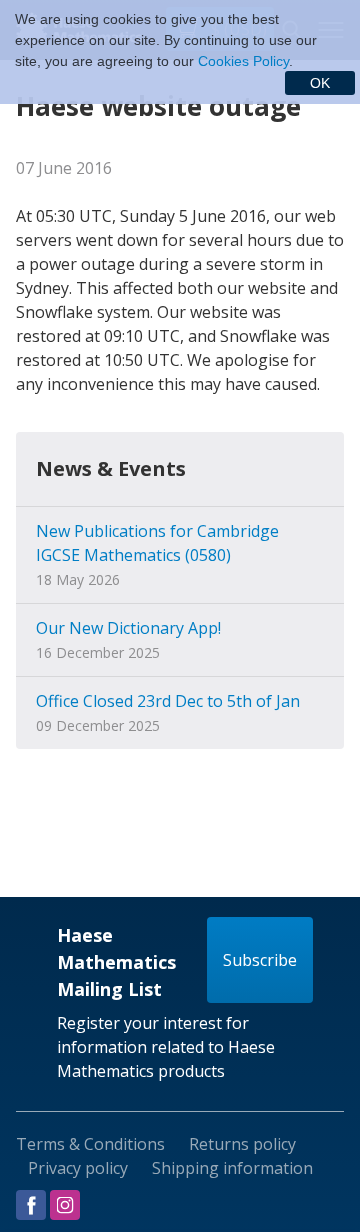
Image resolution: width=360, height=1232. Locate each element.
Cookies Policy (243, 61)
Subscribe (260, 960)
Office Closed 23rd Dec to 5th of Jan (168, 701)
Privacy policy (78, 1168)
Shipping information (232, 1168)
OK (320, 83)
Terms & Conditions (90, 1144)
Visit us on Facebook (31, 1205)
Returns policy (242, 1144)
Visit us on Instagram (65, 1205)
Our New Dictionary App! (128, 628)
